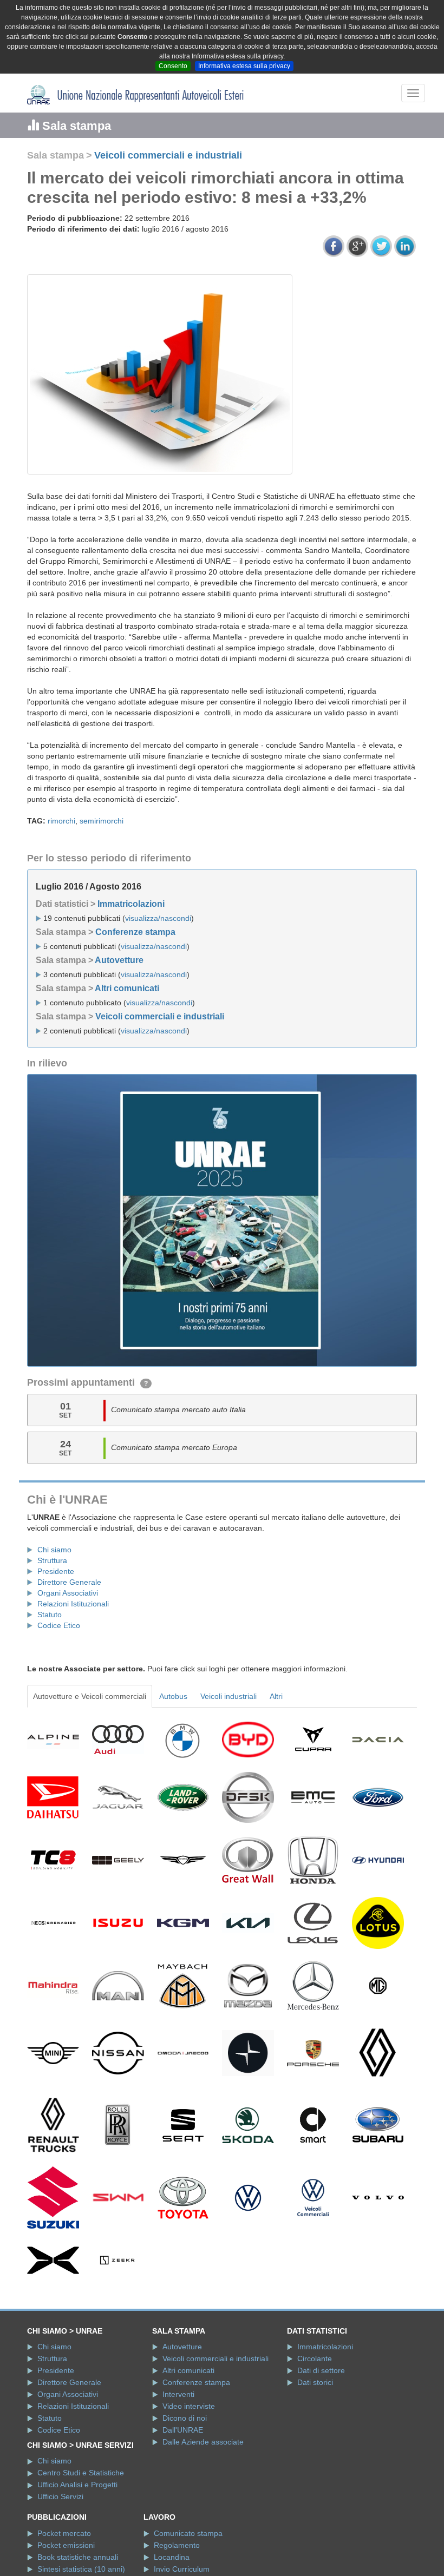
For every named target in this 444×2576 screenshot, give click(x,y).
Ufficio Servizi (60, 2496)
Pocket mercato (64, 2533)
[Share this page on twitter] (381, 246)
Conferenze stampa (135, 932)
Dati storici (315, 2382)
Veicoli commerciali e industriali (168, 155)
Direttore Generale (69, 1582)
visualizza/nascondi (158, 918)
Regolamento (177, 2545)
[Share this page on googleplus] (357, 246)
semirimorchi (102, 821)
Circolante (315, 2358)
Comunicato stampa (188, 2533)
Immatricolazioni (131, 904)
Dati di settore (321, 2370)
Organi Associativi (68, 1593)
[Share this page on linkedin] (405, 246)
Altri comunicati (127, 988)
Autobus (173, 1696)
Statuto (50, 1615)
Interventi (178, 2394)
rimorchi (61, 821)
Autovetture (119, 960)
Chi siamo (54, 1550)
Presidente (56, 1571)
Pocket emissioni (66, 2545)
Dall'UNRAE (183, 2430)
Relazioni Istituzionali (73, 1604)
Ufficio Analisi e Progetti (77, 2485)
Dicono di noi (185, 2418)
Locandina (172, 2557)
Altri (276, 1696)
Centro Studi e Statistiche (81, 2473)
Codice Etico (59, 1625)
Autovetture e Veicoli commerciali (90, 1696)
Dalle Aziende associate (203, 2442)
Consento (173, 66)
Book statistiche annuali (78, 2557)
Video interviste (189, 2406)
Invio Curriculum (182, 2569)
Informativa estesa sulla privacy (244, 66)
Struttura (52, 1560)
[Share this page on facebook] (334, 246)
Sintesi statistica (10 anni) (81, 2569)
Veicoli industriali (228, 1696)
